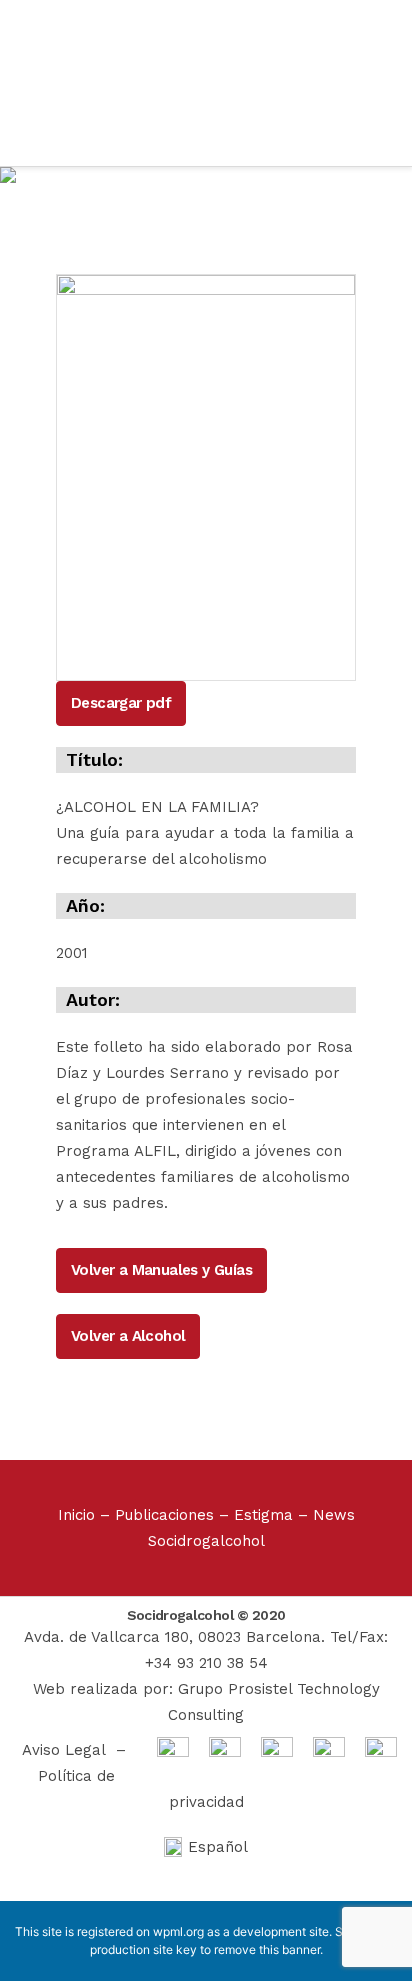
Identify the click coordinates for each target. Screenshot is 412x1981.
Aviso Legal (64, 1750)
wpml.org (178, 1931)
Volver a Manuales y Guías (161, 1270)
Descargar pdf (121, 703)
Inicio (76, 1515)
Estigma (263, 1515)
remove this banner (267, 1949)
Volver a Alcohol (128, 1336)
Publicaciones (164, 1515)
